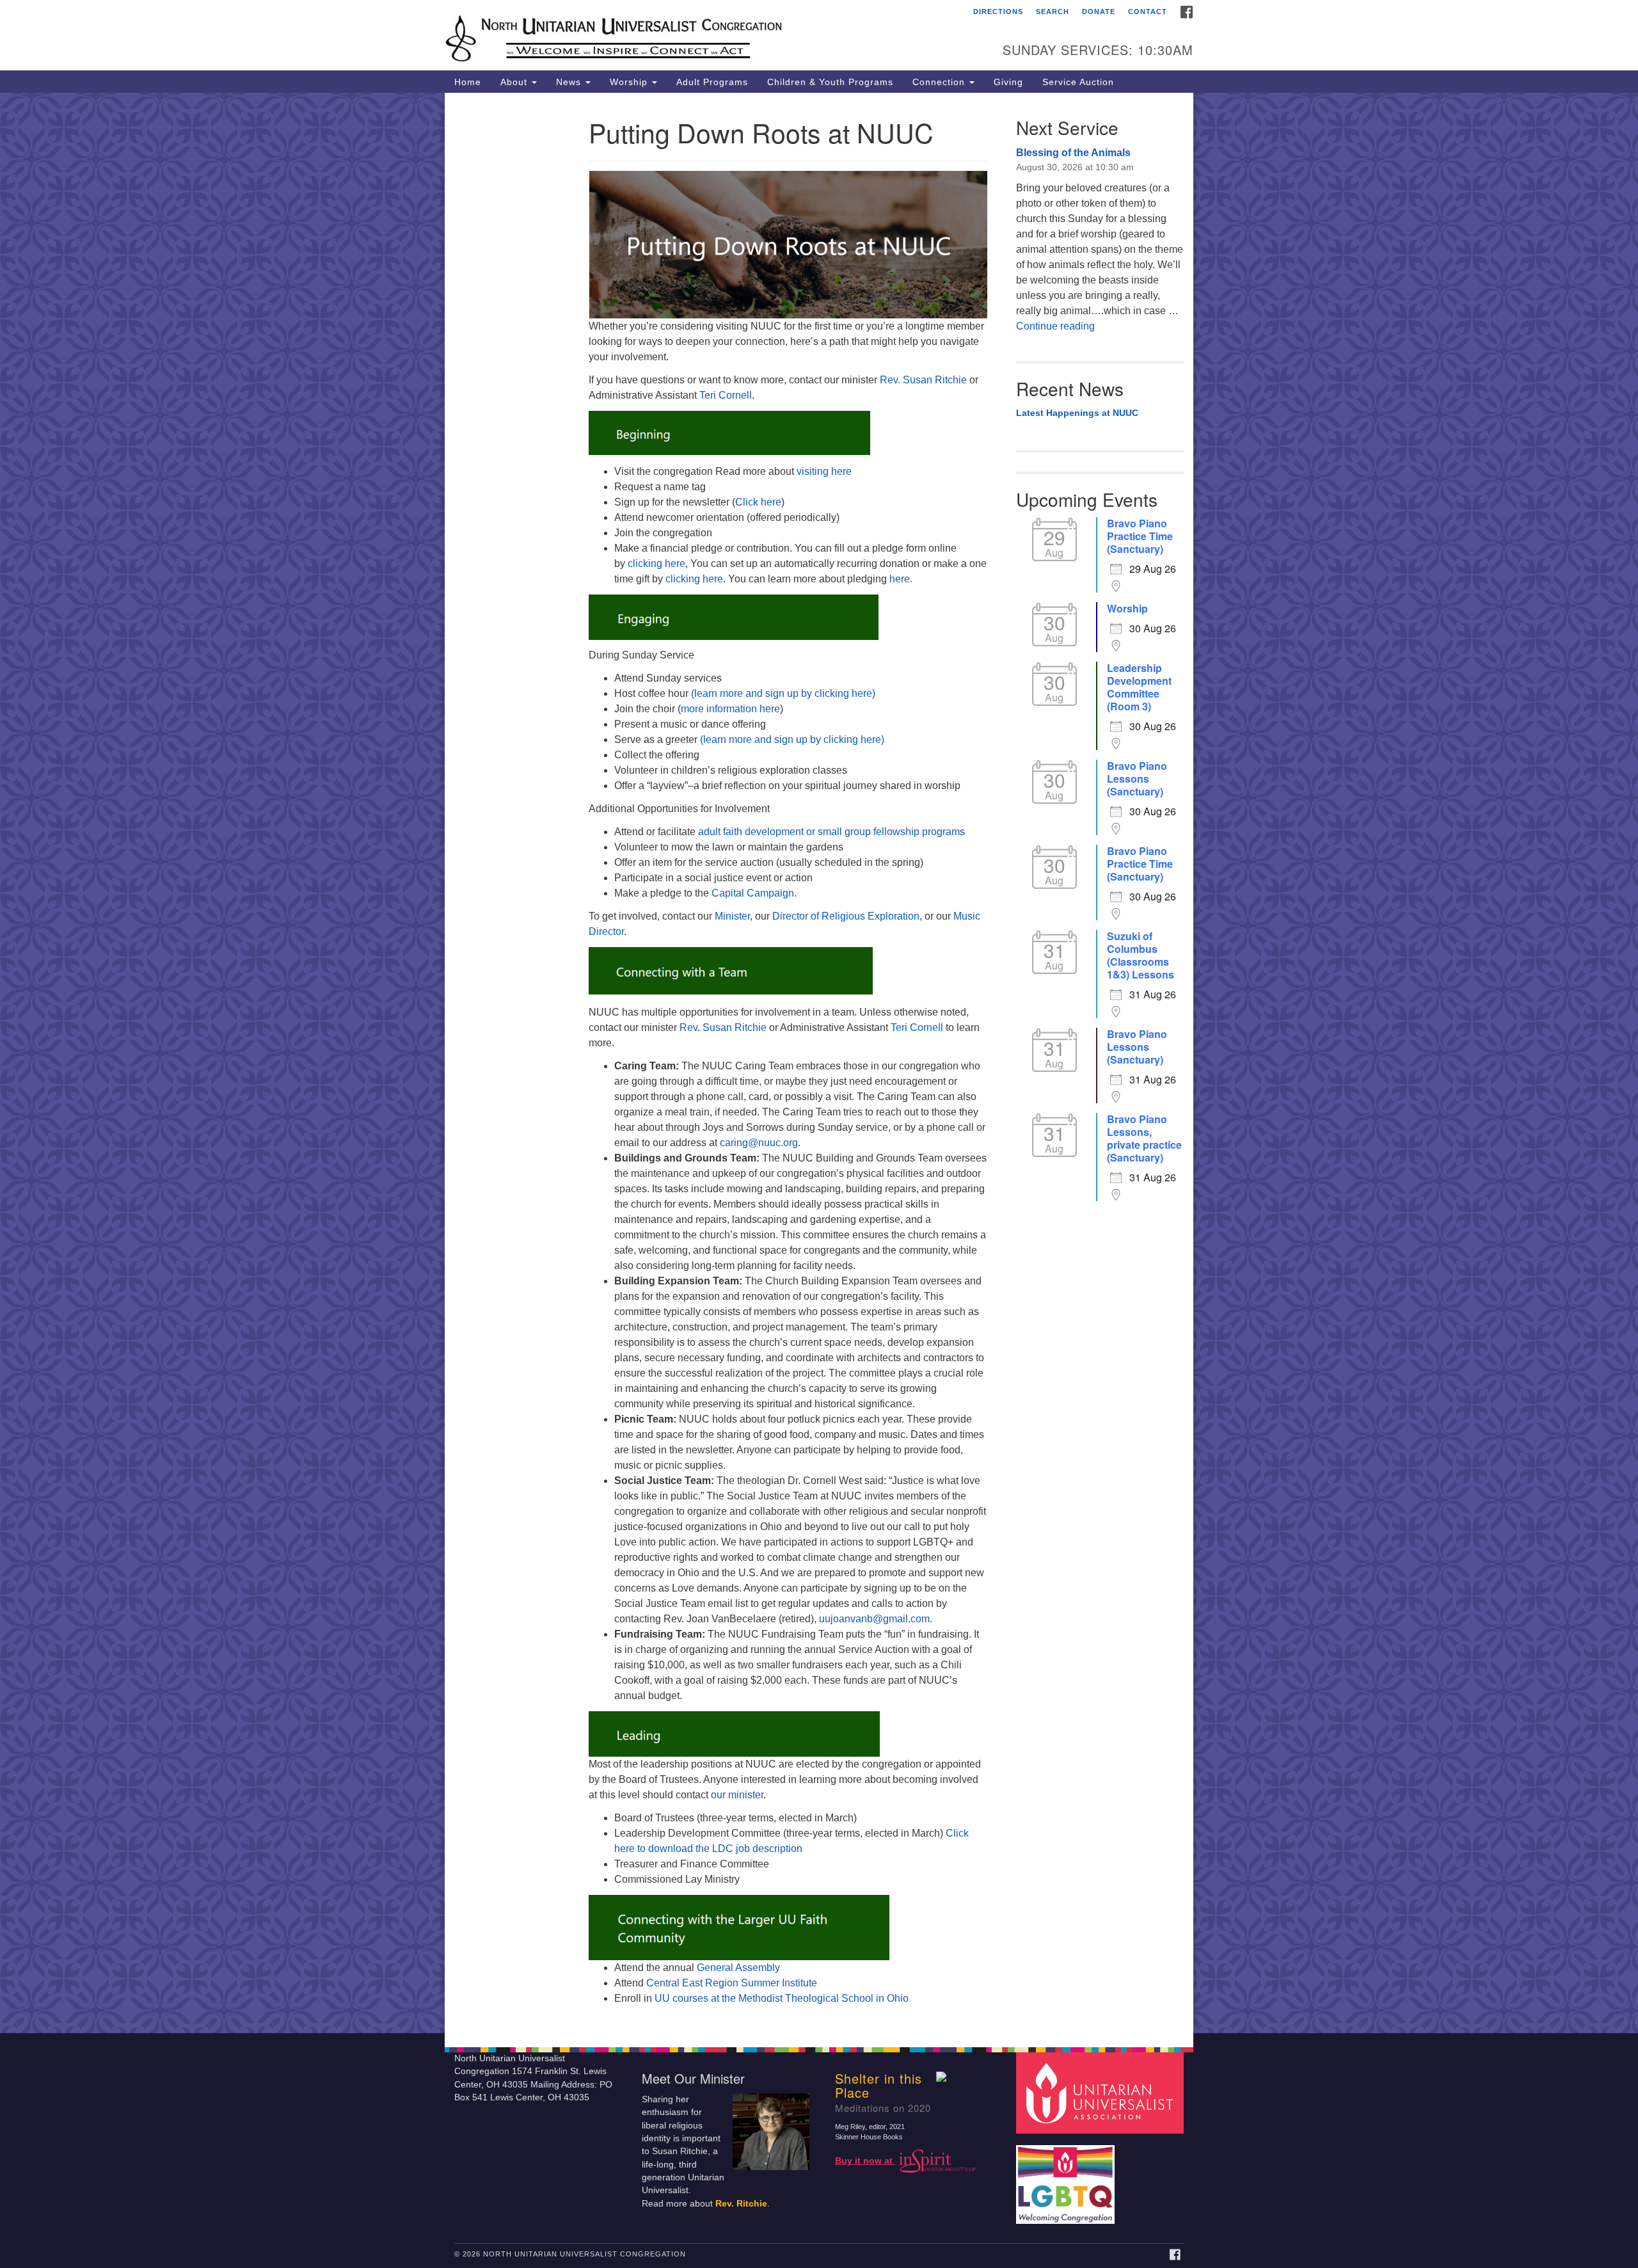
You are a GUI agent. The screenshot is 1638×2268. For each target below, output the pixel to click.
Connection (940, 82)
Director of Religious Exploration (846, 916)
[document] (819, 1063)
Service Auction (1078, 82)
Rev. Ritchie (741, 2204)
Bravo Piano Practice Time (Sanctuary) (1140, 536)
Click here (758, 502)
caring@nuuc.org (759, 1143)
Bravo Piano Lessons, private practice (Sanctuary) (1144, 1138)
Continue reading (1055, 326)
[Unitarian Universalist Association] (1102, 2092)
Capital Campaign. (754, 893)
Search (1053, 12)
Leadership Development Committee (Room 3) (1139, 687)
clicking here (656, 563)
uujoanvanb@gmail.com (874, 1619)
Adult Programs (712, 82)
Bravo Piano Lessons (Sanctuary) (1137, 779)
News (570, 82)
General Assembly (738, 1968)
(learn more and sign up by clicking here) (782, 693)
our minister (737, 1795)
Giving (1008, 82)
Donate (1099, 12)
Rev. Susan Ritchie (923, 380)
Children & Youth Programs (830, 82)
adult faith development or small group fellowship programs (831, 832)
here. (901, 579)
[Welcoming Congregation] (1067, 2178)
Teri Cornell (726, 395)
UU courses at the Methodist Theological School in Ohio (782, 1998)
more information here (730, 709)
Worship (630, 82)
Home (468, 82)
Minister (732, 916)
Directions (998, 12)
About (515, 82)
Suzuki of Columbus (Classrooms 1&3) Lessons (1141, 955)
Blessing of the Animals (1073, 153)
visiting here (824, 471)
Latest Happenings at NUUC (1077, 413)
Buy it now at (865, 2161)
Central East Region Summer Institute (732, 1983)
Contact (1148, 12)
